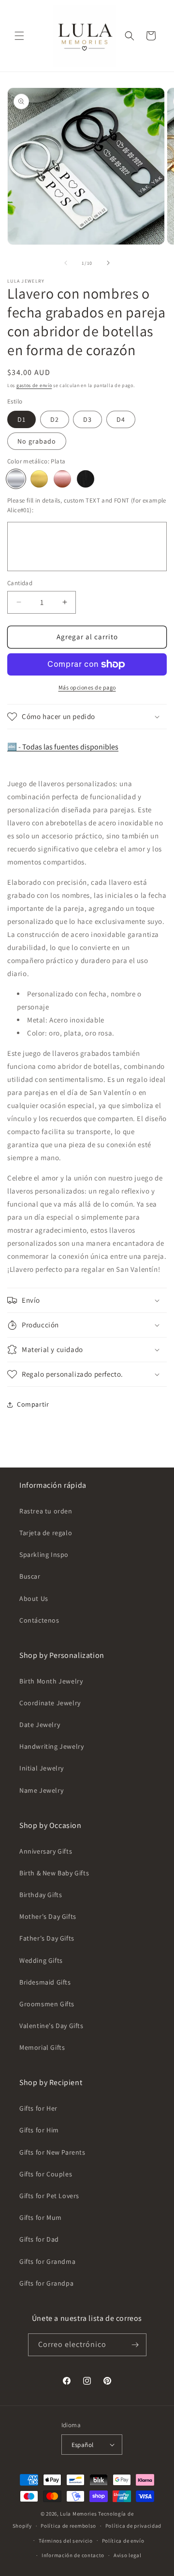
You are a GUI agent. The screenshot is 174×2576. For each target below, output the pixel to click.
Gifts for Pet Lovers (49, 2196)
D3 (87, 419)
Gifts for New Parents (52, 2152)
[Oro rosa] (62, 479)
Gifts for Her (38, 2108)
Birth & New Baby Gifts (54, 1873)
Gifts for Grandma (47, 2261)
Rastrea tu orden (46, 1511)
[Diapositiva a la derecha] (108, 263)
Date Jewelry (40, 1725)
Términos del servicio (66, 2541)
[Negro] (86, 479)
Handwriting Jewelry (51, 1746)
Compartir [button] (33, 1404)
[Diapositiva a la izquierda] (66, 263)
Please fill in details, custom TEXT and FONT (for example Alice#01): (87, 505)
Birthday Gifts (41, 1895)
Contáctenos (39, 1620)
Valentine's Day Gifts (51, 2026)
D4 (121, 419)
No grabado (37, 441)
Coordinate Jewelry (50, 1703)
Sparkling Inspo (44, 1554)
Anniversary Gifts (46, 1851)
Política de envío (123, 2541)
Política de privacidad (133, 2526)
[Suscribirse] (135, 2345)
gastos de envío (34, 385)
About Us (34, 1598)
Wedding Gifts (41, 1960)
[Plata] (16, 479)
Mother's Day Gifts (48, 1916)
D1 (22, 419)
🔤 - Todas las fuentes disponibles (63, 747)
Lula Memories (78, 2514)
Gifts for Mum (41, 2217)
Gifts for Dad (39, 2239)
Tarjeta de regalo (46, 1533)
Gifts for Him (39, 2130)
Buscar (30, 1576)
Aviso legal (128, 2555)
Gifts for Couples (46, 2174)
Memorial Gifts (42, 2047)
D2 (55, 419)
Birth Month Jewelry (51, 1681)
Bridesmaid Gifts (45, 1982)
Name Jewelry (41, 1790)
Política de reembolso (68, 2526)
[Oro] (39, 479)
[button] (19, 36)
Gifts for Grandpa (46, 2283)
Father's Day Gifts (47, 1938)
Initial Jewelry (42, 1768)
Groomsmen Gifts (47, 2004)
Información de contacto (73, 2555)
